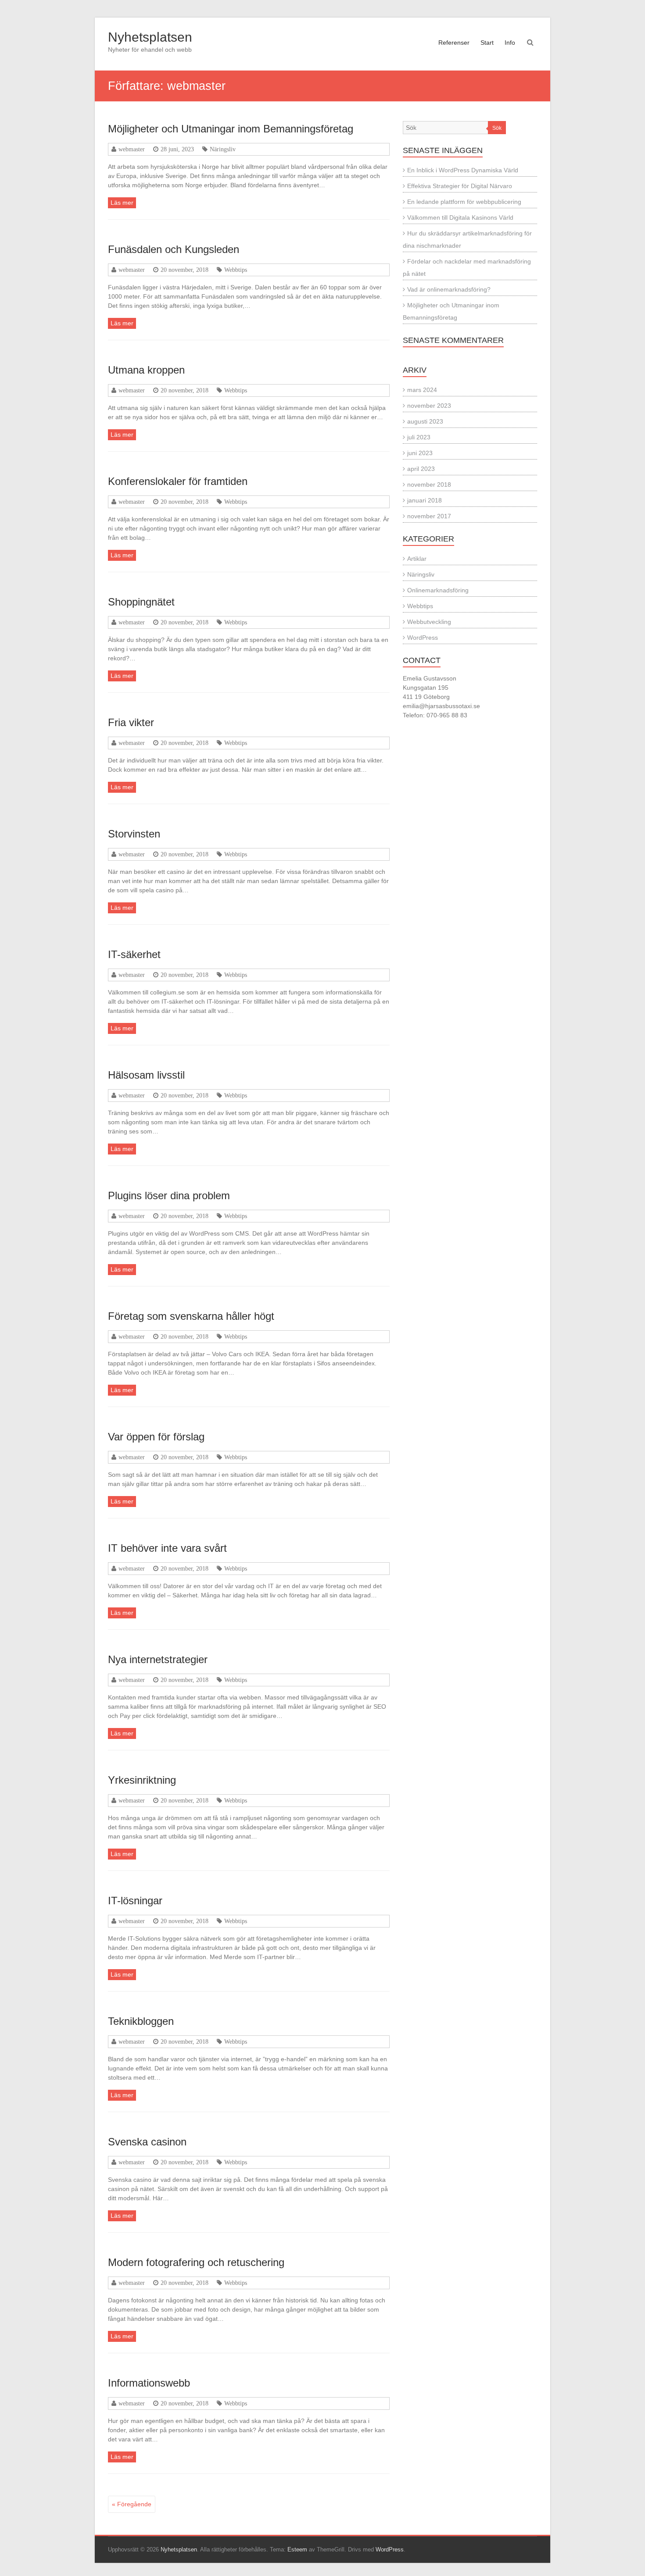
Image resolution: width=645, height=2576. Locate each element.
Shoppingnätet (141, 602)
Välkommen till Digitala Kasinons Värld (460, 217)
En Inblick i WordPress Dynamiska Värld (463, 170)
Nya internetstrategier (158, 1659)
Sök (497, 128)
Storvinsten (134, 834)
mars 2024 (422, 390)
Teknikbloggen (141, 2021)
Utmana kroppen (146, 370)
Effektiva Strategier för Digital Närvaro (460, 186)
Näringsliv (223, 149)
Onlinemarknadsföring (438, 590)
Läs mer (122, 203)
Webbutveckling (429, 622)
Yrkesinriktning (142, 1780)
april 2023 (421, 469)
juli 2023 (419, 437)
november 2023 (429, 406)
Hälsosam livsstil (146, 1075)
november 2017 (429, 516)
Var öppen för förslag (156, 1437)
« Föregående (132, 2504)
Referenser (454, 43)
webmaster (132, 149)
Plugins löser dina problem (169, 1195)
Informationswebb (149, 2383)
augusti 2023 (425, 421)
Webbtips (236, 270)
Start (487, 43)
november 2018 (429, 485)
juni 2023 (420, 453)
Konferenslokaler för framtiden (178, 481)
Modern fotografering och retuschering (196, 2262)
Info (510, 43)
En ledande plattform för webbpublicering (464, 202)
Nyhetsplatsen (150, 37)
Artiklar (417, 559)
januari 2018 (425, 500)
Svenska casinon (147, 2142)
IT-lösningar (135, 1901)
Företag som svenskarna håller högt (191, 1316)
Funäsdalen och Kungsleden (174, 249)
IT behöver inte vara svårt (167, 1548)
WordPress (423, 638)
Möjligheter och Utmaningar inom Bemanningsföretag (231, 129)
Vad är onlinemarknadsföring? (449, 289)
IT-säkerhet (134, 954)
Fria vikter (131, 722)
